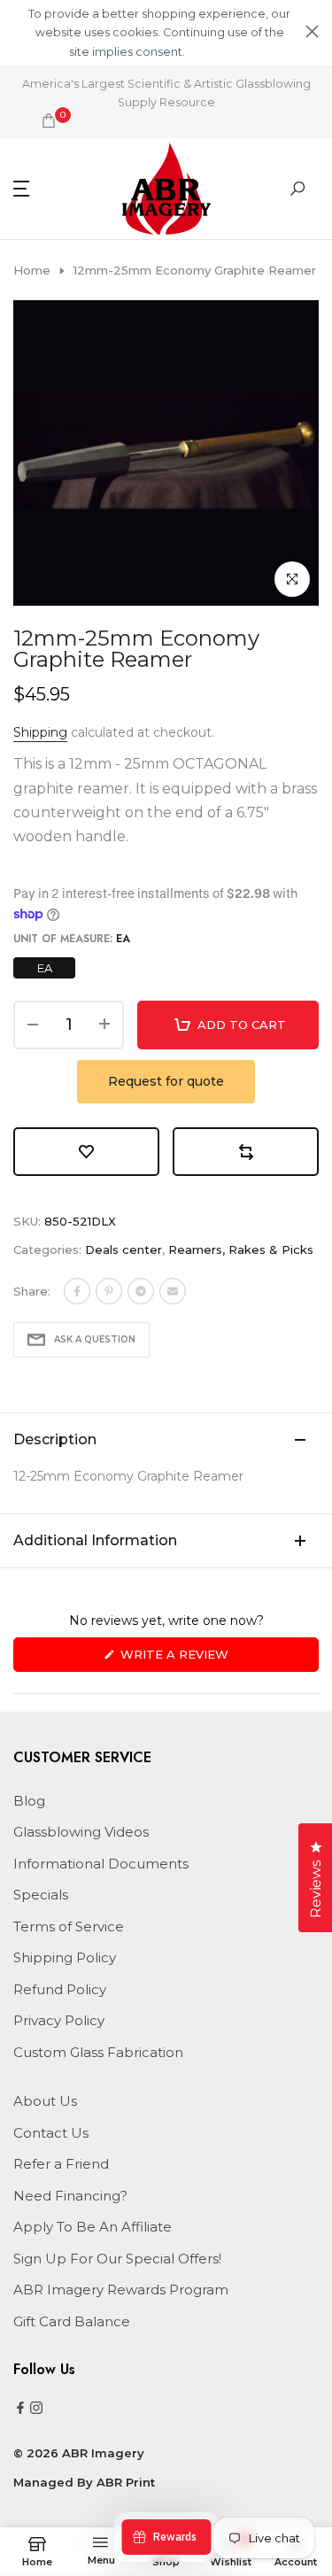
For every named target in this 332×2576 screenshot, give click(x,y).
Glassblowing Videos (81, 1832)
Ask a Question (95, 1339)
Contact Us (51, 2133)
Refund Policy (60, 1989)
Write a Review (204, 1659)
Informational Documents (101, 1864)
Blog (29, 1801)
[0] (49, 120)
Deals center (124, 1249)
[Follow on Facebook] (20, 2409)
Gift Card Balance (72, 2321)
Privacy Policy (59, 2020)
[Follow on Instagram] (36, 2409)
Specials (41, 1895)
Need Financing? (70, 2196)
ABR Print (126, 2482)
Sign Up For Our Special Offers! (117, 2259)
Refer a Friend (61, 2164)
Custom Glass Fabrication (98, 2052)
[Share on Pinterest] (109, 1291)
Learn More (218, 52)
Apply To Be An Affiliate (93, 2227)
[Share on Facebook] (77, 1291)
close (312, 31)
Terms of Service (69, 1926)
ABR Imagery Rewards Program (121, 2290)
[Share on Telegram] (141, 1291)
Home (32, 270)
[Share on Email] (173, 1291)
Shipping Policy (65, 1957)
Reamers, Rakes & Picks (241, 1249)
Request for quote (166, 1081)
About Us (45, 2101)
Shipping (40, 732)
